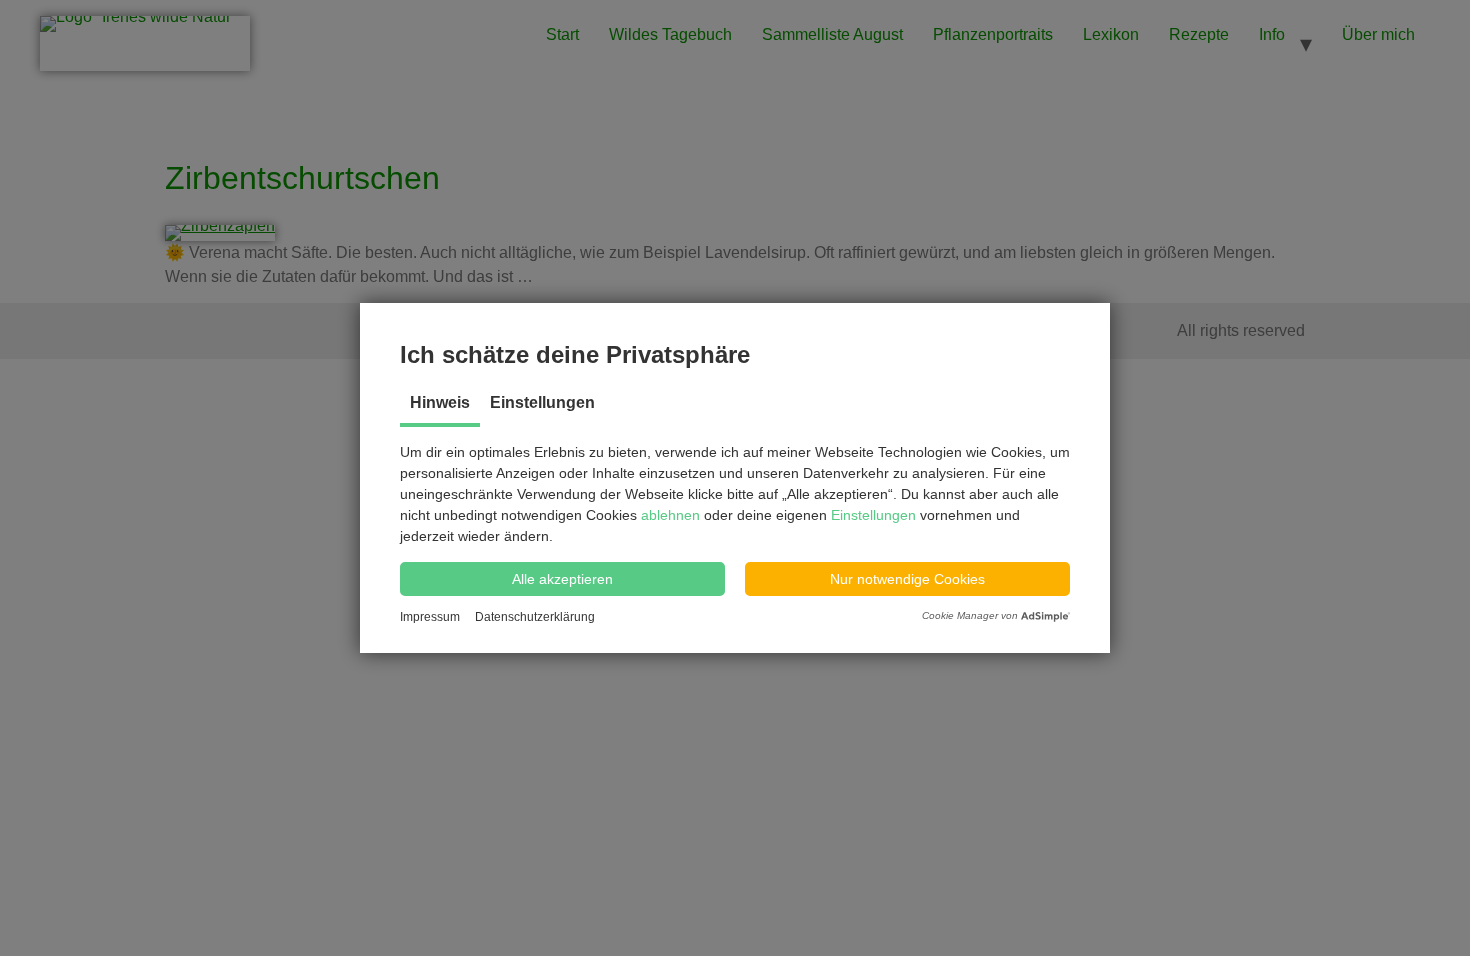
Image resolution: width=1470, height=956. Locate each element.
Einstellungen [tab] (542, 402)
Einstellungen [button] (873, 515)
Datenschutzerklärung (535, 617)
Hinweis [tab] (440, 402)
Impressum (430, 617)
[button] (562, 579)
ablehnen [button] (672, 515)
